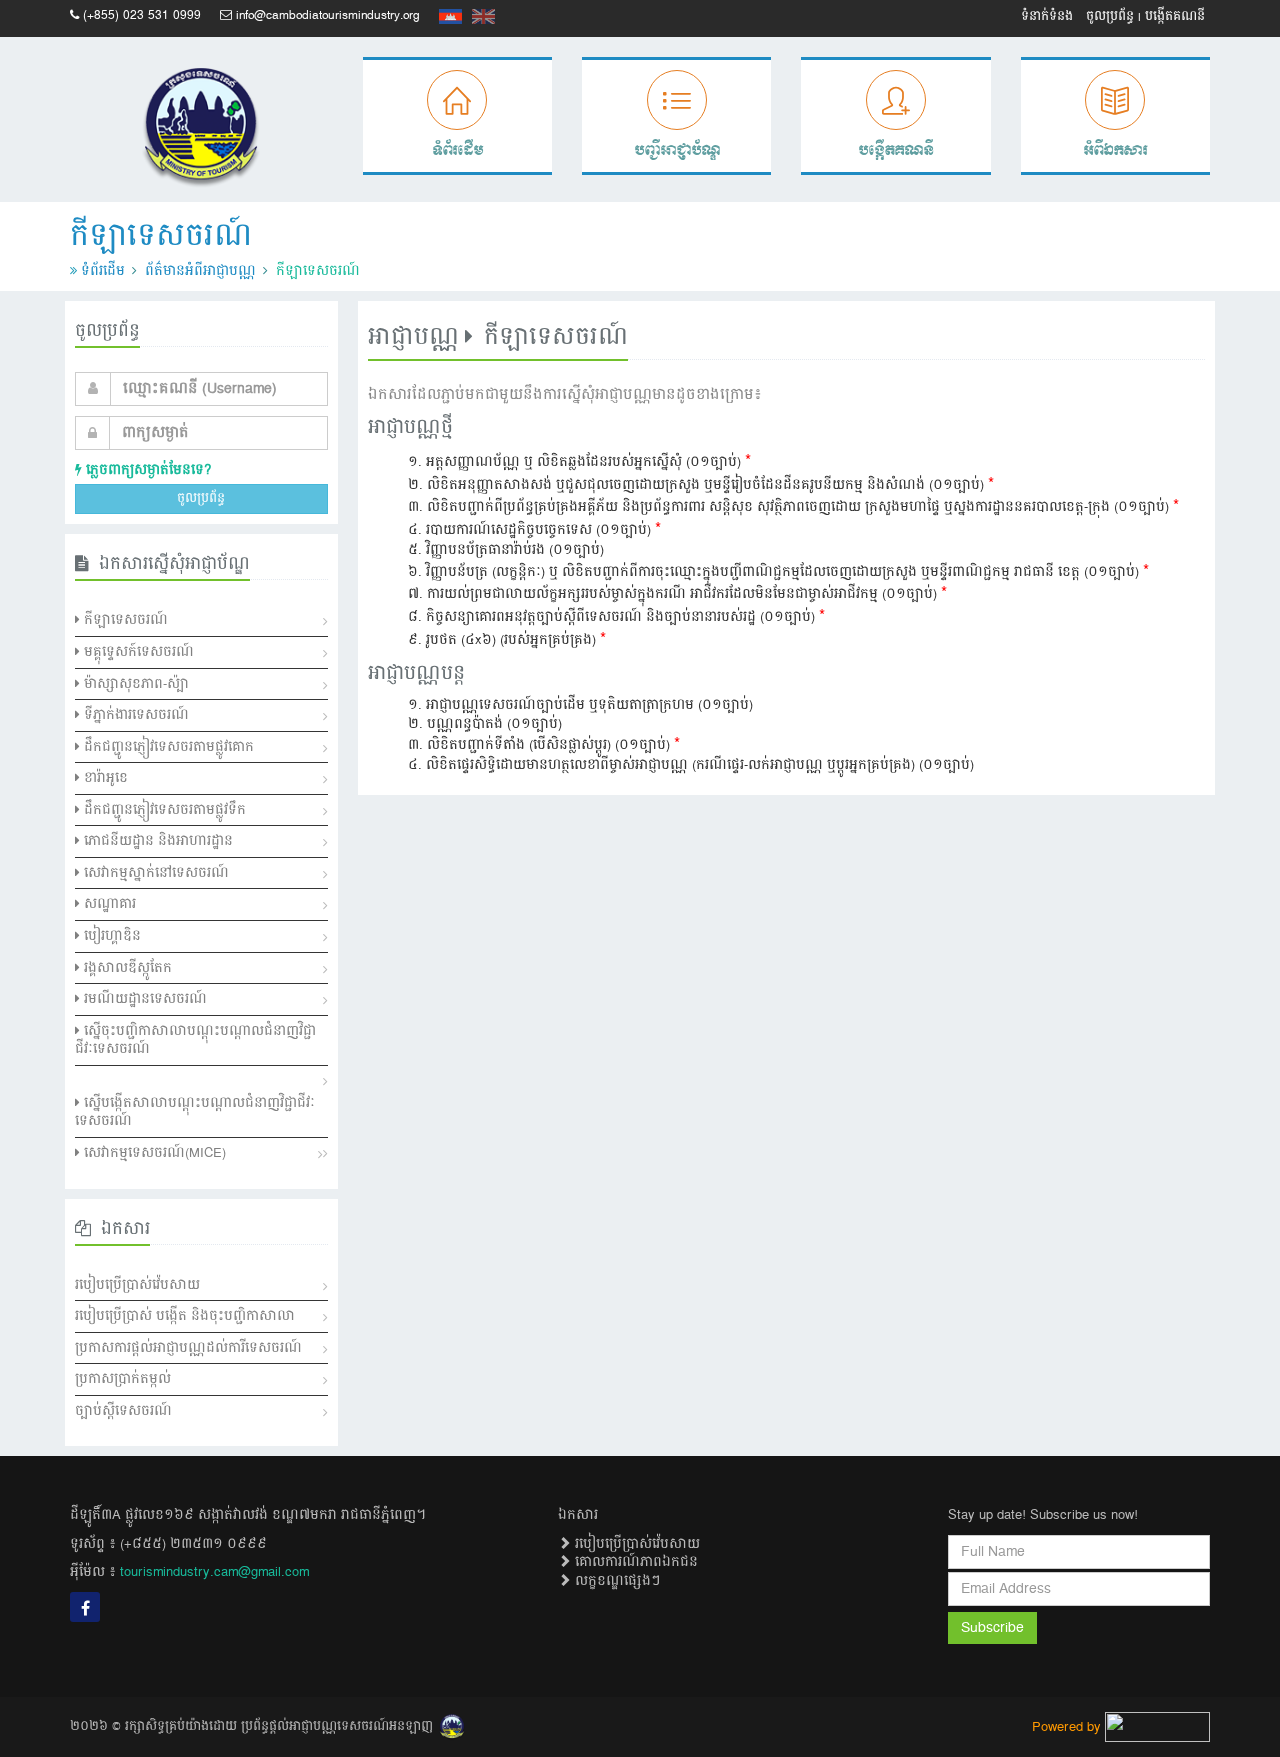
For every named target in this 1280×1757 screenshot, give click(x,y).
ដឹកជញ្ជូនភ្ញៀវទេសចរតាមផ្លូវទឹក (163, 810)
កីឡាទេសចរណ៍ (124, 620)
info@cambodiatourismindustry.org (328, 15)
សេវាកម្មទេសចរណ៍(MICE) (153, 1153)
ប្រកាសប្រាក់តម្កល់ (123, 1379)
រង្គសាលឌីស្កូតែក (126, 968)
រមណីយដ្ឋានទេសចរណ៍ (143, 999)
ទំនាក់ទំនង (1047, 16)
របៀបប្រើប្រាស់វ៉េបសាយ (137, 1285)
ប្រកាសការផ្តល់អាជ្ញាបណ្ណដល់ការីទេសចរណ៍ (188, 1348)
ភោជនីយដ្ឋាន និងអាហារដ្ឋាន (156, 841)
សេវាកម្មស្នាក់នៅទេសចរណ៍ (154, 873)
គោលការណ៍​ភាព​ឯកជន (634, 1562)
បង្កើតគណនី (1175, 16)
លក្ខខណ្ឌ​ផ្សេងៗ (615, 1581)
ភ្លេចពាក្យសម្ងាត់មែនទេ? (146, 470)
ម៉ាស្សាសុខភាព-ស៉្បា (134, 684)
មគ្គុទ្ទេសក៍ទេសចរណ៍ (137, 652)
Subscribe (992, 1628)
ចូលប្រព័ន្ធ (1110, 16)
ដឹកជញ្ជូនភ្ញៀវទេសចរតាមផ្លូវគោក (167, 747)
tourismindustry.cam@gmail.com (214, 1572)
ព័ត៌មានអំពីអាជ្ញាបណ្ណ (200, 271)
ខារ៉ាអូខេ (104, 778)
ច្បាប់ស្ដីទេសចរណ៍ (123, 1411)
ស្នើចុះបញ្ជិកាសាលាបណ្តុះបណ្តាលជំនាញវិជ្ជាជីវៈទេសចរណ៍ (195, 1040)
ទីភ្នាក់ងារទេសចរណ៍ (134, 715)
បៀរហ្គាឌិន (110, 936)
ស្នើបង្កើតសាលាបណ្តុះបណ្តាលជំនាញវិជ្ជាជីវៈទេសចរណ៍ (195, 1112)
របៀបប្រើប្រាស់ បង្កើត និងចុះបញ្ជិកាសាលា (185, 1316)
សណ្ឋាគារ (108, 904)
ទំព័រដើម (103, 271)
